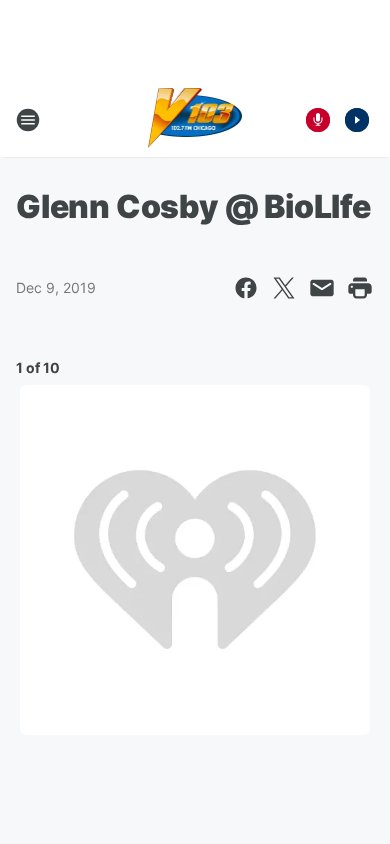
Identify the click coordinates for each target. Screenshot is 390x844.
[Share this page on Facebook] (246, 288)
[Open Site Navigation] (28, 120)
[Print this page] (360, 288)
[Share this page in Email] (322, 288)
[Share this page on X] (284, 288)
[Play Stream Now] (357, 120)
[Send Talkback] (318, 120)
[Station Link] (195, 120)
